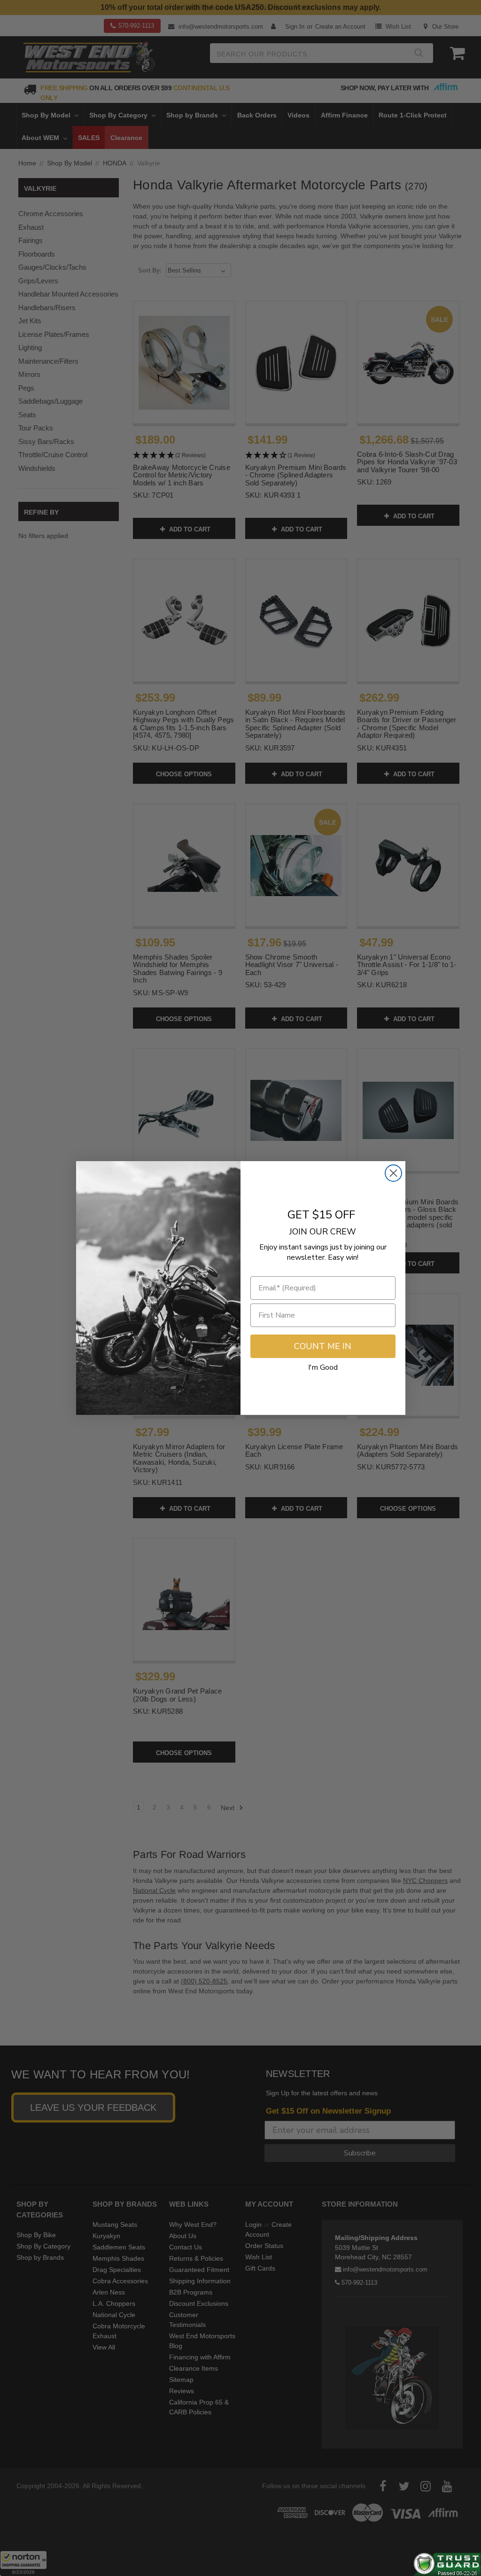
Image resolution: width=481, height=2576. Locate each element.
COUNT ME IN (323, 1346)
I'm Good (323, 1367)
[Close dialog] (393, 1173)
